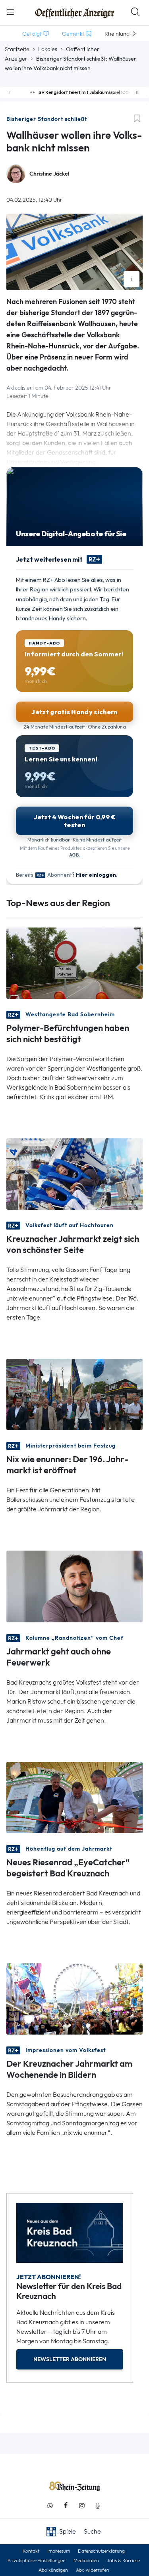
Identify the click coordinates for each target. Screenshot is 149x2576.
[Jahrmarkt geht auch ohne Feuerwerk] (74, 1586)
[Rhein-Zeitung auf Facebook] (66, 2506)
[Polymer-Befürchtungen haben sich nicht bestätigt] (74, 963)
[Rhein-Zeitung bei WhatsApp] (50, 2506)
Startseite (17, 49)
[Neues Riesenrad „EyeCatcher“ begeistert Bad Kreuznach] (74, 1797)
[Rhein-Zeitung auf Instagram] (82, 2506)
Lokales (48, 49)
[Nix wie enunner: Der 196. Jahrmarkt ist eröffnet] (74, 1394)
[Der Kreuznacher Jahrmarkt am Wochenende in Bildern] (74, 1998)
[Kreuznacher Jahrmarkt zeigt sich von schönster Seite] (74, 1173)
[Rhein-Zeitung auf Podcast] (98, 2506)
